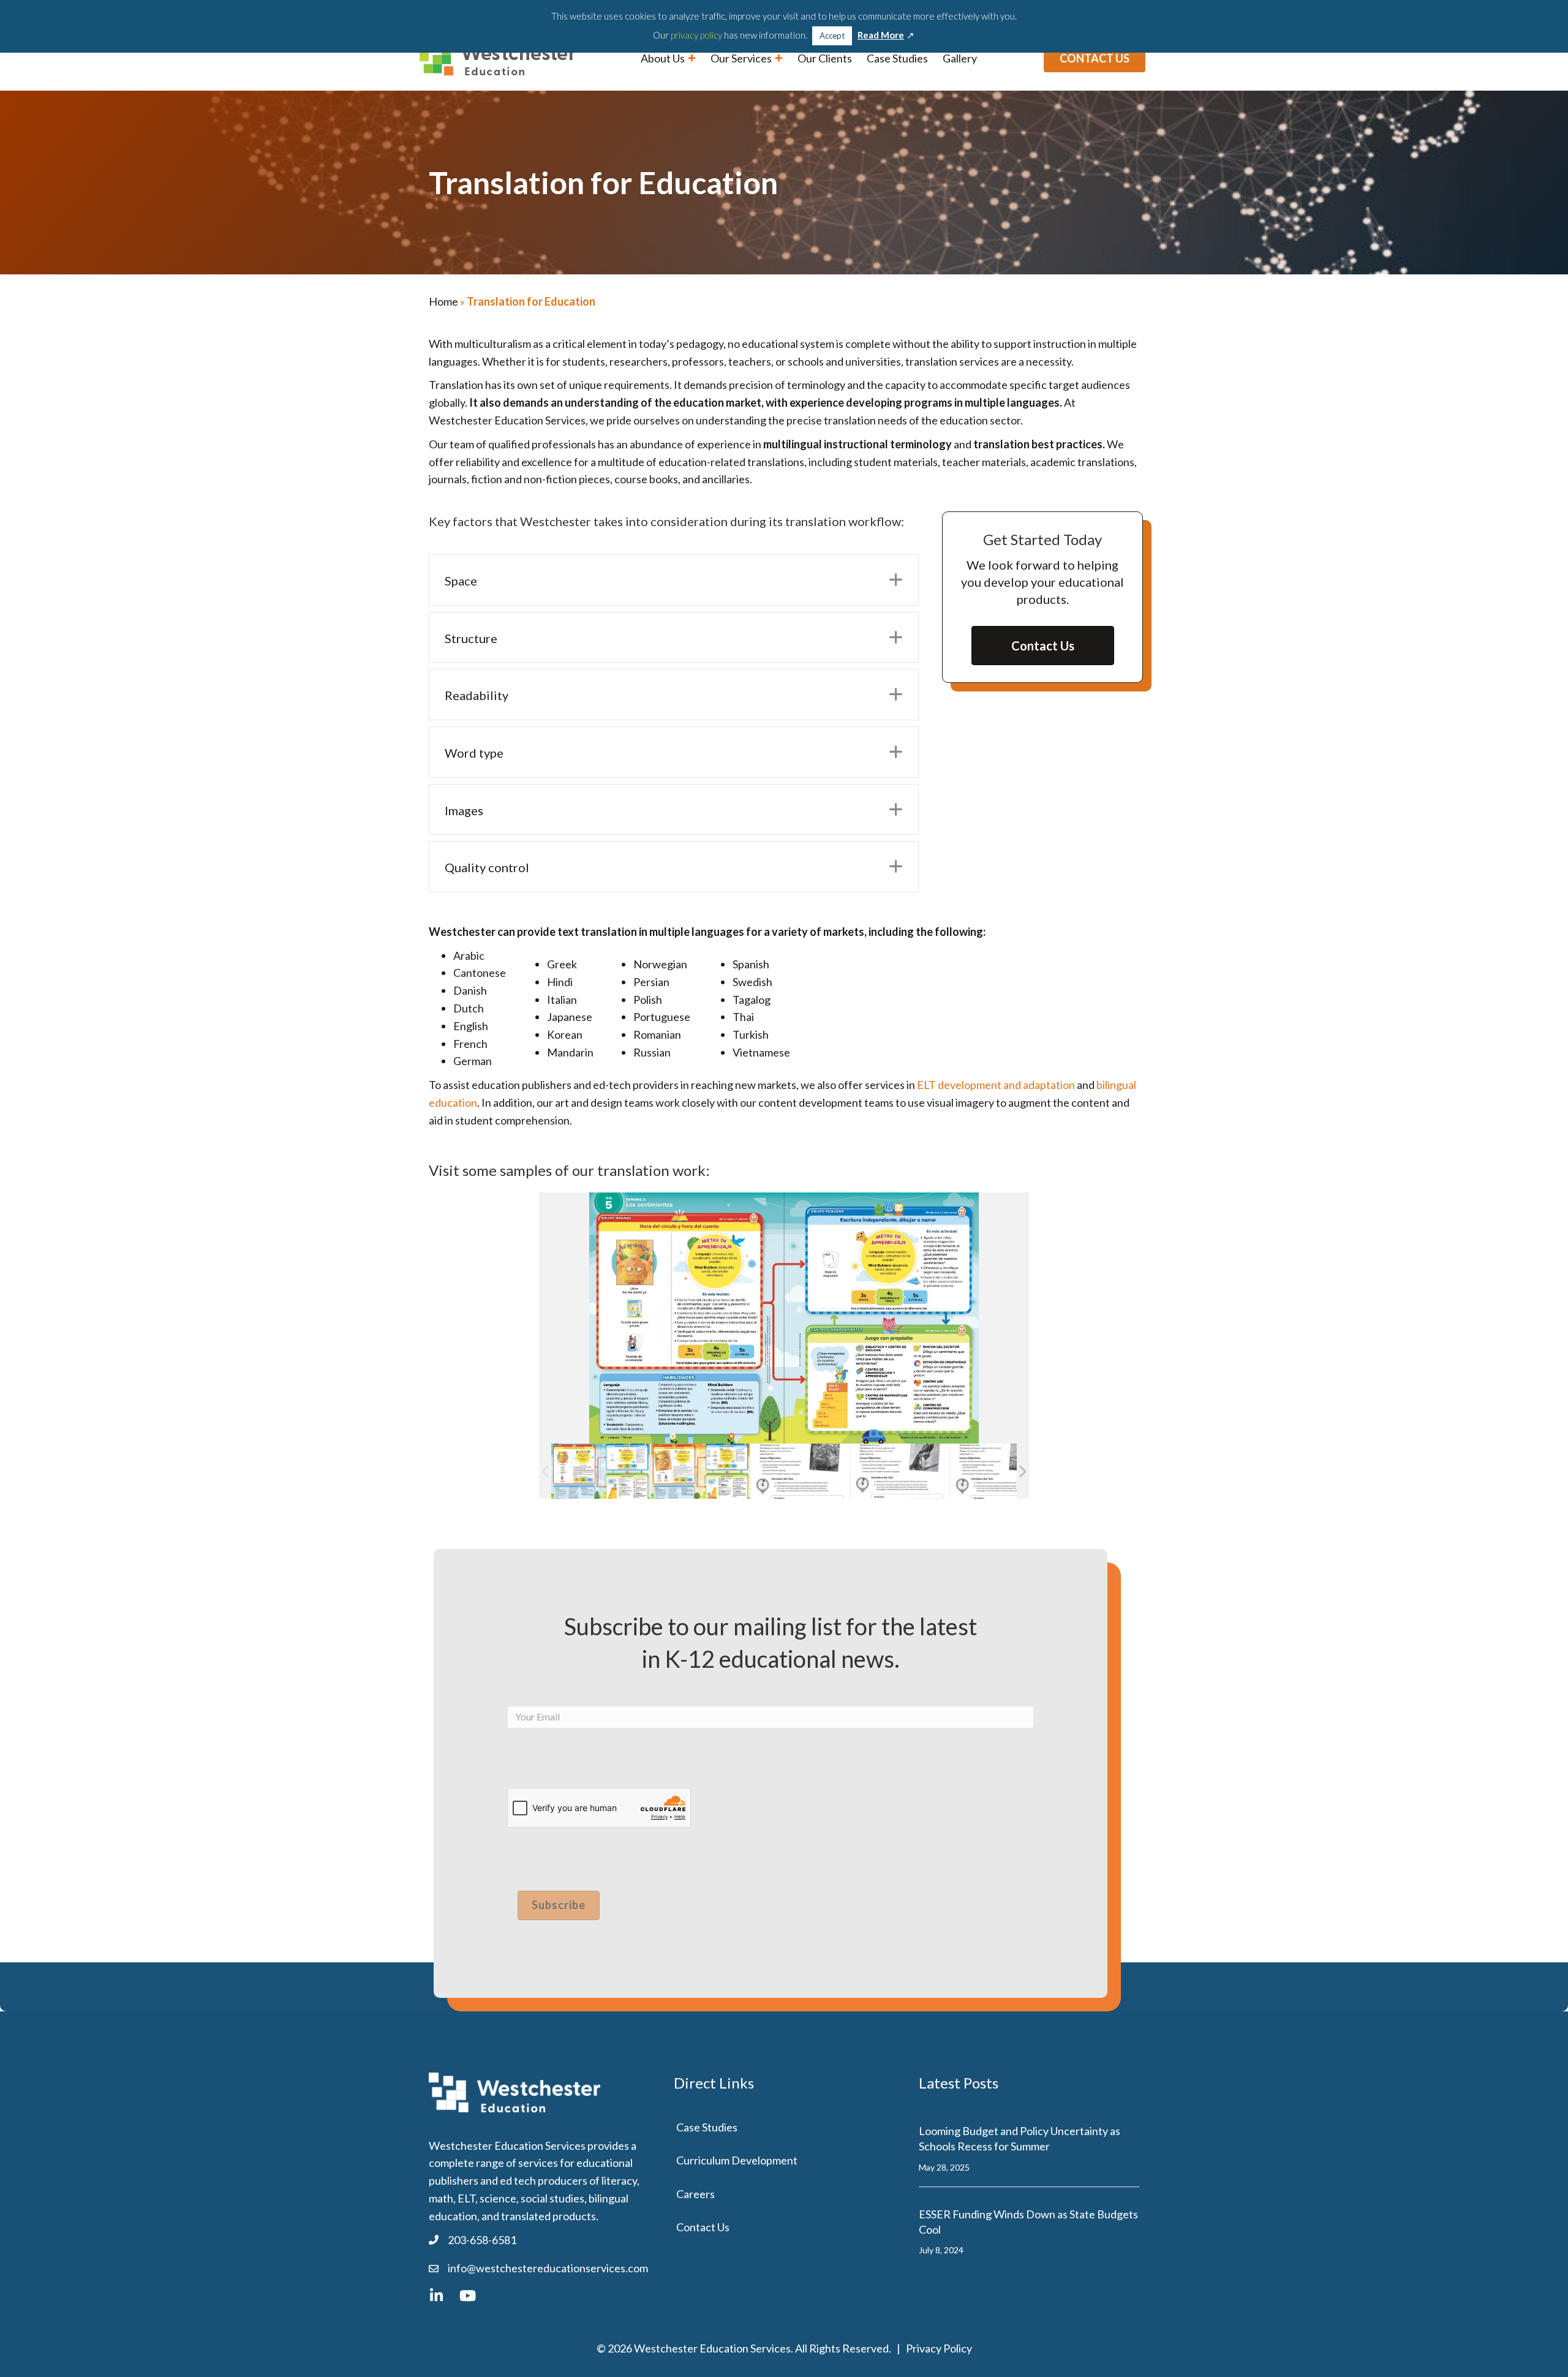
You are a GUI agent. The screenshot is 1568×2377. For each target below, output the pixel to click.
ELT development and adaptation (996, 1085)
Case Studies (897, 58)
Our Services (742, 58)
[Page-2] (900, 1471)
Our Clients (825, 58)
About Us (664, 58)
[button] (896, 580)
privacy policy (696, 35)
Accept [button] (832, 36)
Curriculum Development (737, 2160)
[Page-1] (800, 1471)
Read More (881, 35)
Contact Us (703, 2227)
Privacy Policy (939, 2348)
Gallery (960, 58)
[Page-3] (1000, 1471)
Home (443, 301)
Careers (695, 2194)
